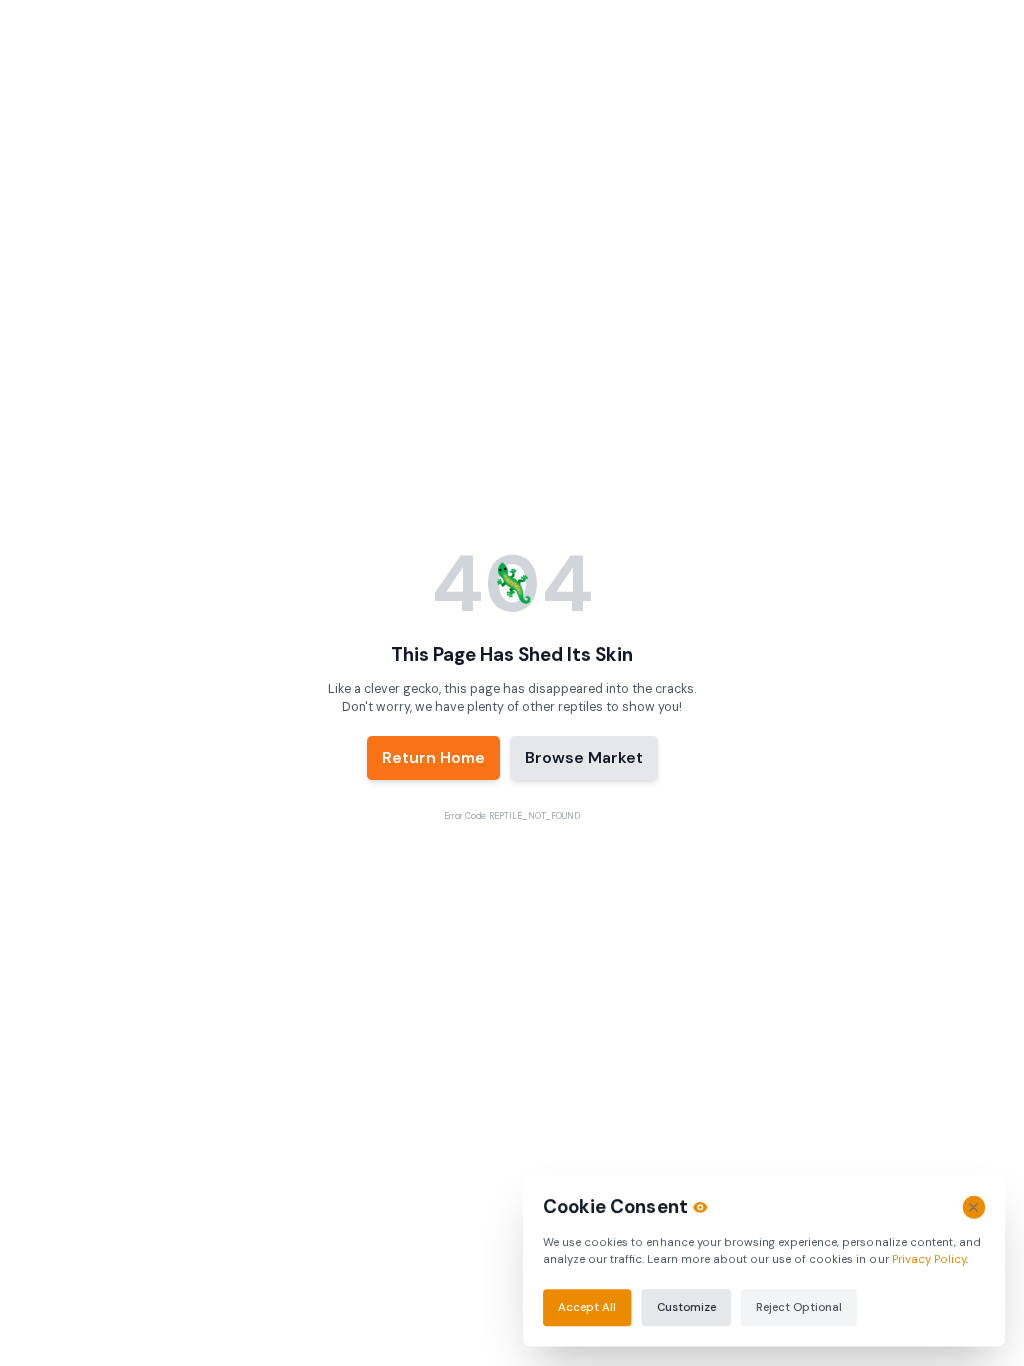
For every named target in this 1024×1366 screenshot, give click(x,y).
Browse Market (584, 757)
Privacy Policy (928, 1259)
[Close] (973, 1207)
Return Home (433, 757)
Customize (686, 1307)
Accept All (587, 1307)
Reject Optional (799, 1307)
